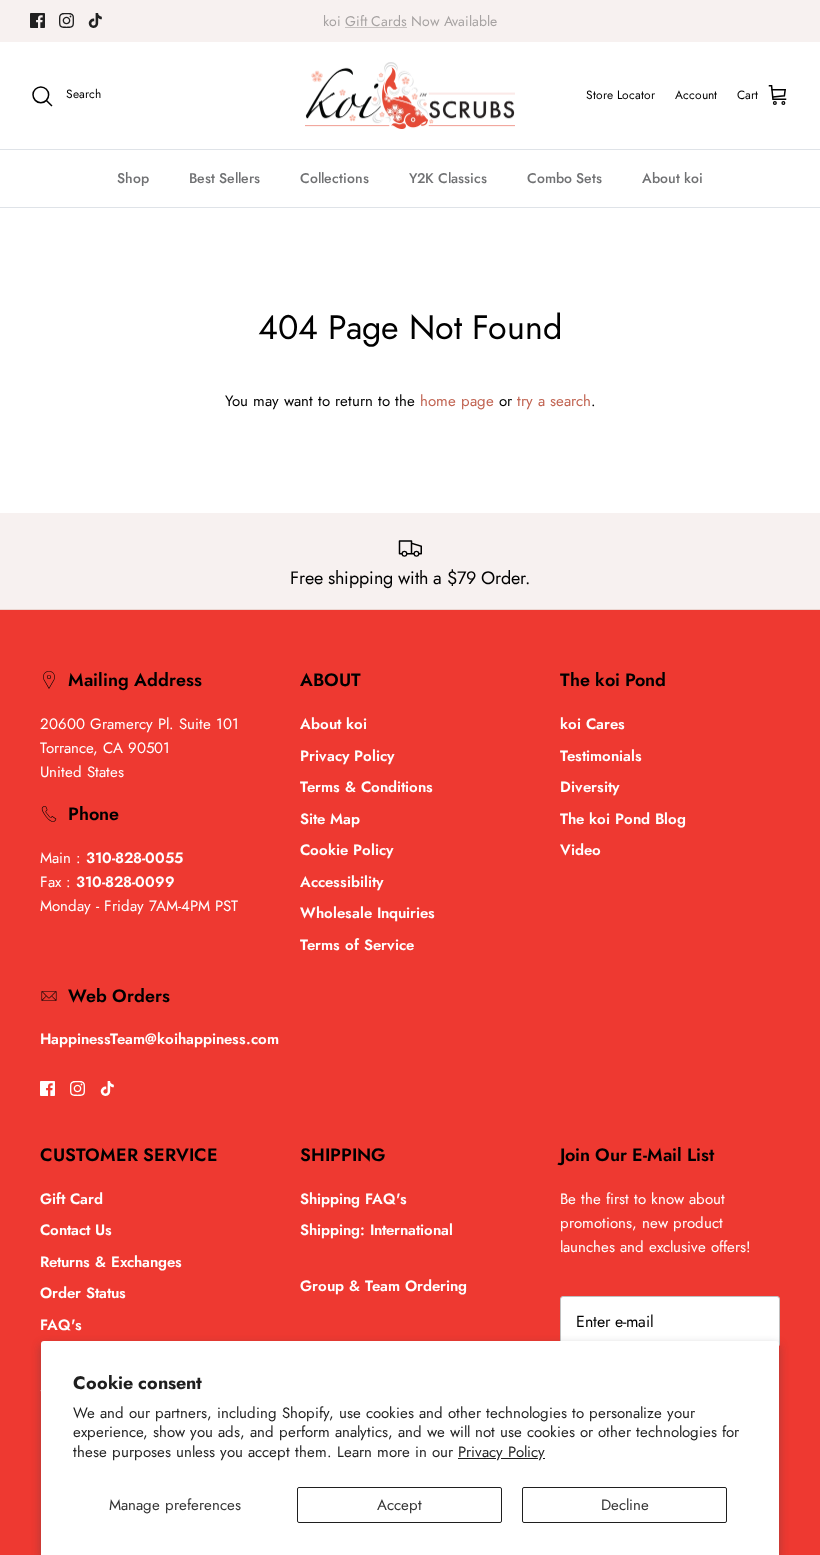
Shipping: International (376, 1230)
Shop (133, 178)
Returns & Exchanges (111, 1262)
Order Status (83, 1293)
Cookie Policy (346, 850)
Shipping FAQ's (353, 1199)
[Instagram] (66, 20)
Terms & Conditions (366, 787)
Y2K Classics (448, 178)
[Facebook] (37, 20)
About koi (672, 178)
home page (457, 401)
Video (580, 850)
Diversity (589, 787)
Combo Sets (564, 178)
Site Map (330, 819)
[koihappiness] (410, 96)
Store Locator (620, 95)
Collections (334, 178)
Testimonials (601, 756)
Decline (625, 1505)
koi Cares (592, 724)
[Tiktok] (95, 20)
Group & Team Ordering (383, 1286)
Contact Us (76, 1230)
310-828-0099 (125, 882)
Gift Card (71, 1199)
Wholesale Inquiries (367, 913)
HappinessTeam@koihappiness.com (159, 1039)
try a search (554, 401)
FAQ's (61, 1325)
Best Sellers (224, 178)
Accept (399, 1505)
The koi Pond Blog (623, 819)
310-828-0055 (134, 858)
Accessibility (341, 882)
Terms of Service (357, 945)
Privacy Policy (501, 1452)
